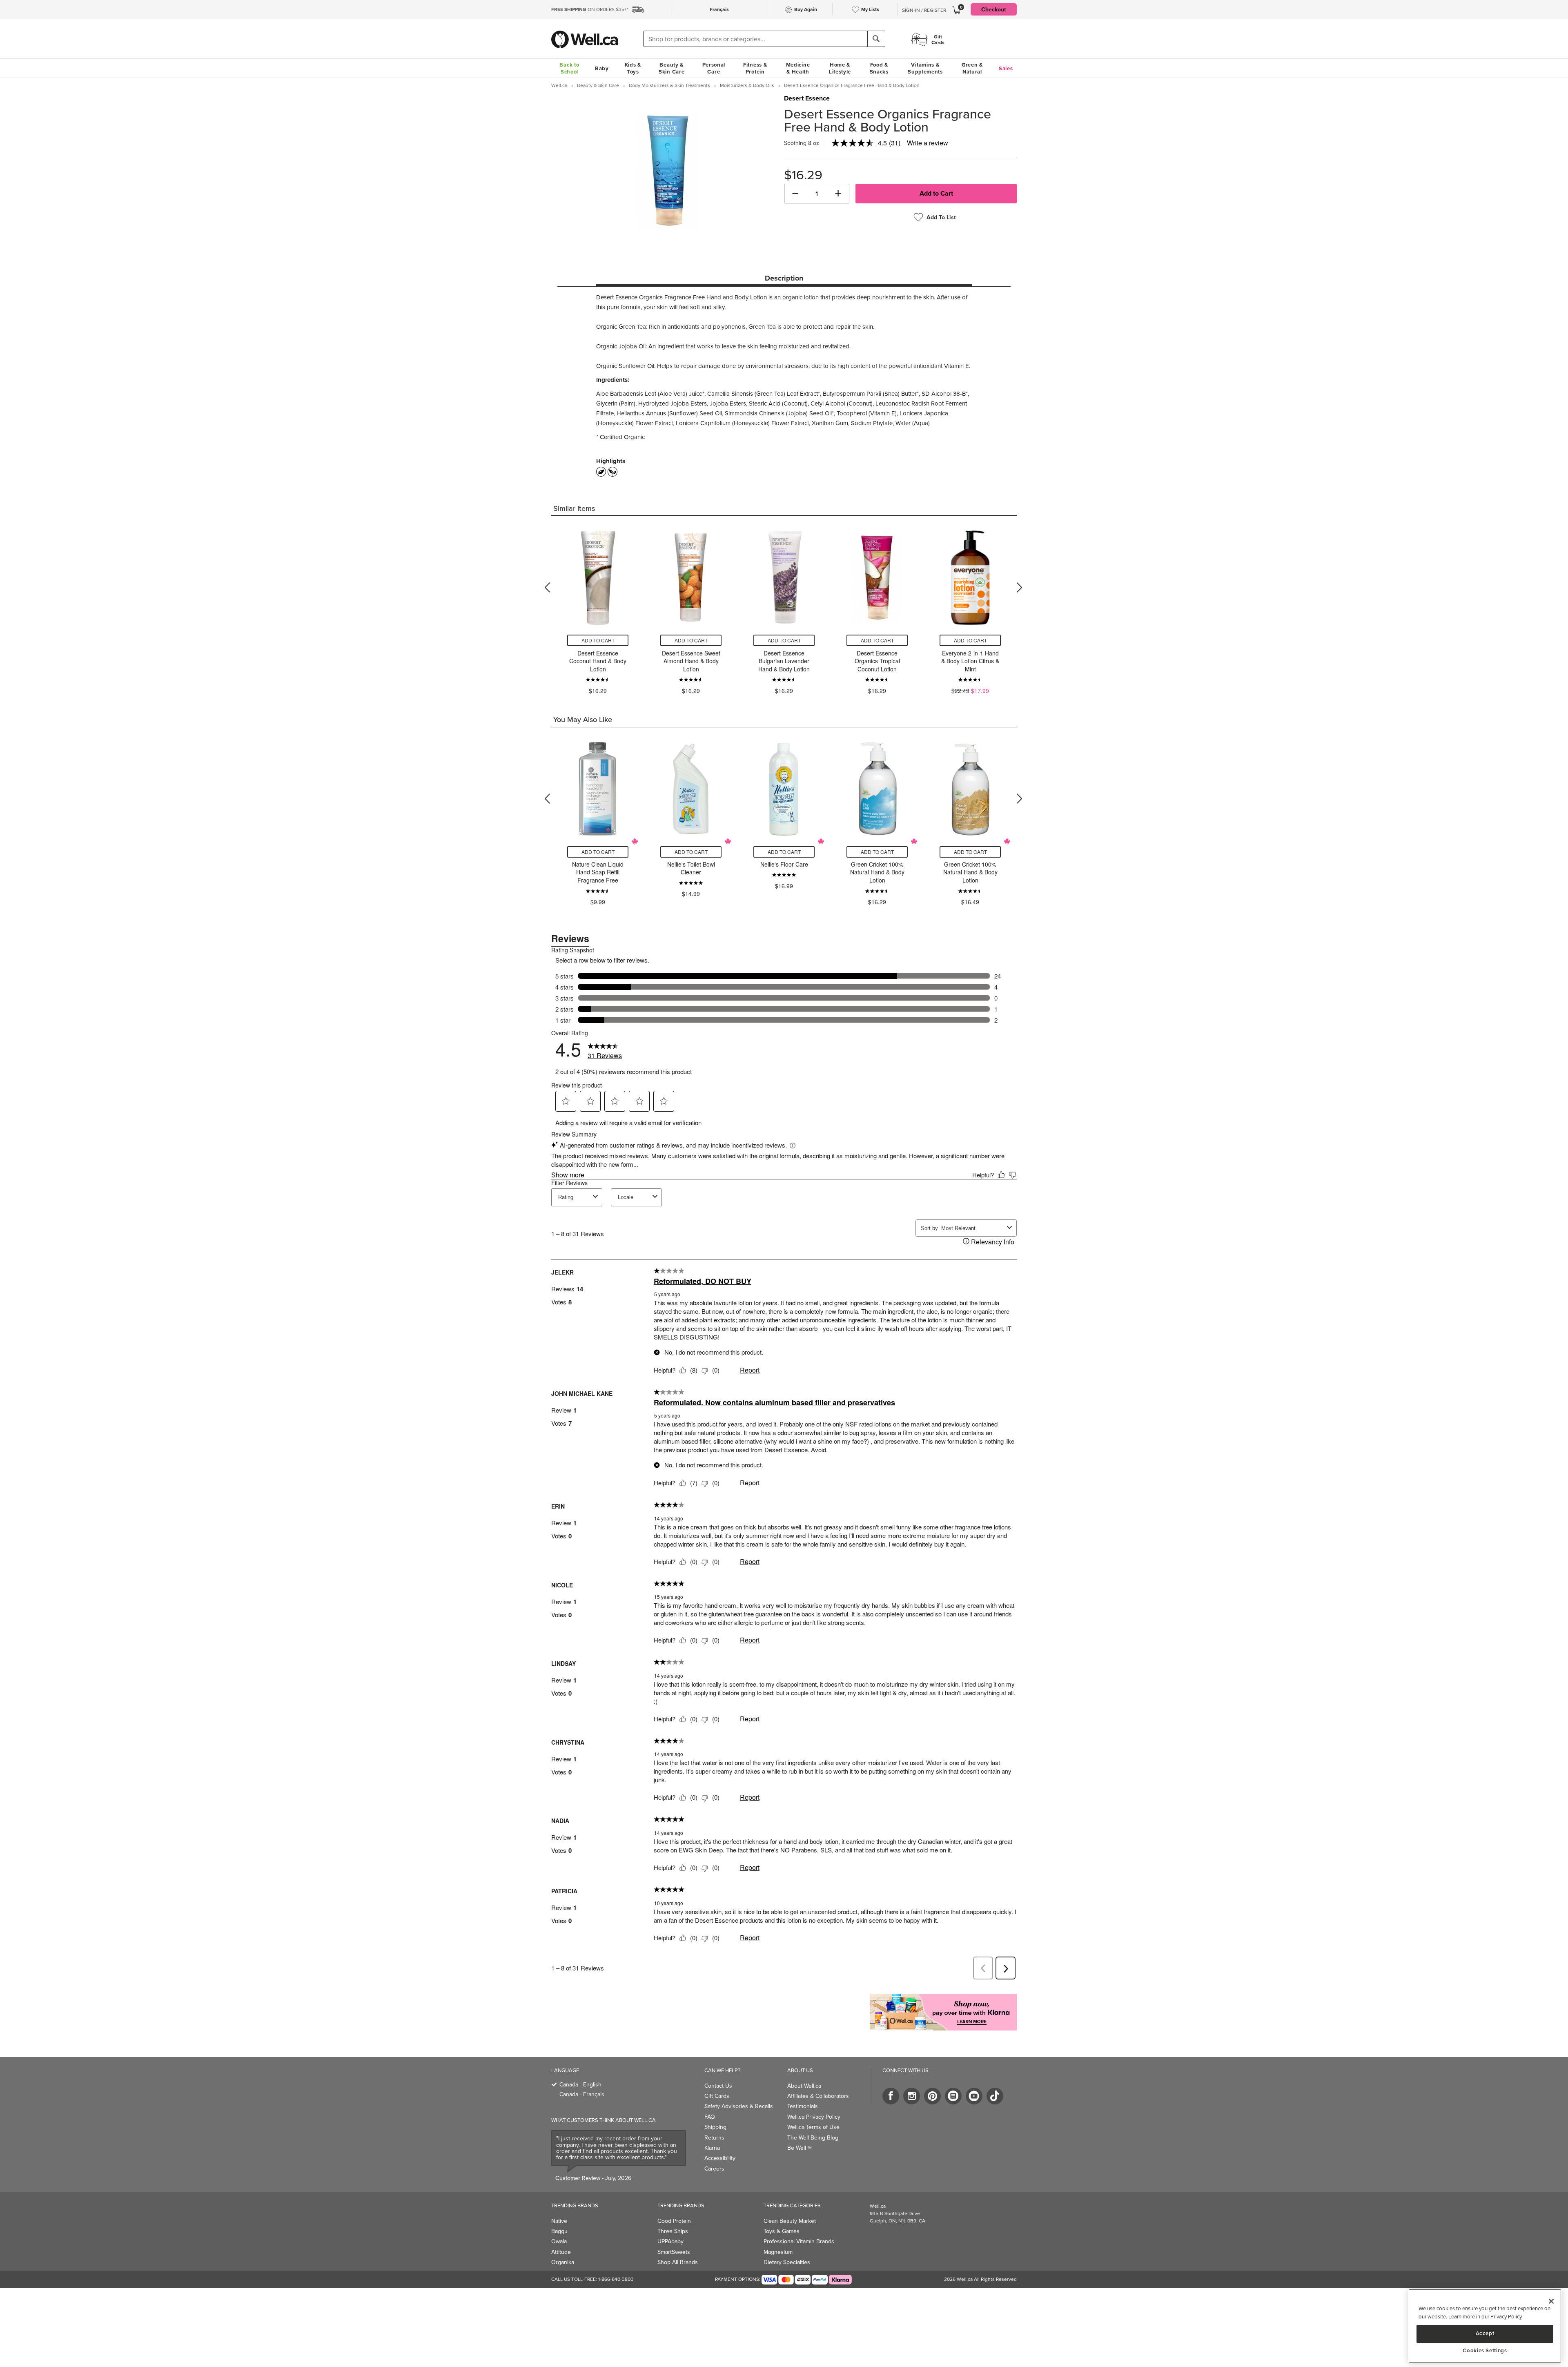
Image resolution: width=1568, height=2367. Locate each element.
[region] (1485, 2326)
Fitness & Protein (755, 68)
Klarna (712, 2148)
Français (719, 9)
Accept (1485, 2333)
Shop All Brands (678, 2262)
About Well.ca (804, 2086)
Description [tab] (784, 278)
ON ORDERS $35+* (590, 9)
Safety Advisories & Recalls (739, 2106)
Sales (1006, 68)
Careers (714, 2169)
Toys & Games (782, 2231)
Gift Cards (717, 2096)
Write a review (928, 143)
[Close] (1551, 2301)
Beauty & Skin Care (672, 68)
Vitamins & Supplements (925, 68)
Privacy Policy (1506, 2316)
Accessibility (720, 2158)
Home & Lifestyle (840, 68)
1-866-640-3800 (616, 2279)
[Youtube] (974, 2096)
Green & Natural (972, 68)
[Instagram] (912, 2096)
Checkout (994, 9)
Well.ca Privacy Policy (814, 2117)
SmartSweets (674, 2252)
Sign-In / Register (924, 10)
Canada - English (580, 2084)
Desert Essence (807, 98)
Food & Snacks (879, 68)
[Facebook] (891, 2096)
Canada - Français (582, 2094)
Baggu (559, 2231)
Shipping (715, 2127)
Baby (602, 68)
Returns (714, 2137)
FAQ (710, 2117)
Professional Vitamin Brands (799, 2241)
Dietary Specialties (787, 2262)
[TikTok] (995, 2096)
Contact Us (718, 2086)
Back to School (569, 68)
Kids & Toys (633, 68)
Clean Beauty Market (790, 2221)
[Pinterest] (932, 2096)
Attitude (561, 2252)
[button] (795, 194)
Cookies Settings (1485, 2351)
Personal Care (714, 68)
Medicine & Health (798, 68)
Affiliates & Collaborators (818, 2096)
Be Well (800, 2148)
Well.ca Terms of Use (813, 2127)
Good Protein (674, 2221)
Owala (559, 2241)
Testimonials (803, 2106)
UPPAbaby (670, 2241)
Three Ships (673, 2231)
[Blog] (953, 2096)
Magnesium (778, 2252)
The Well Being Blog (813, 2137)
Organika (563, 2262)
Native (559, 2221)
